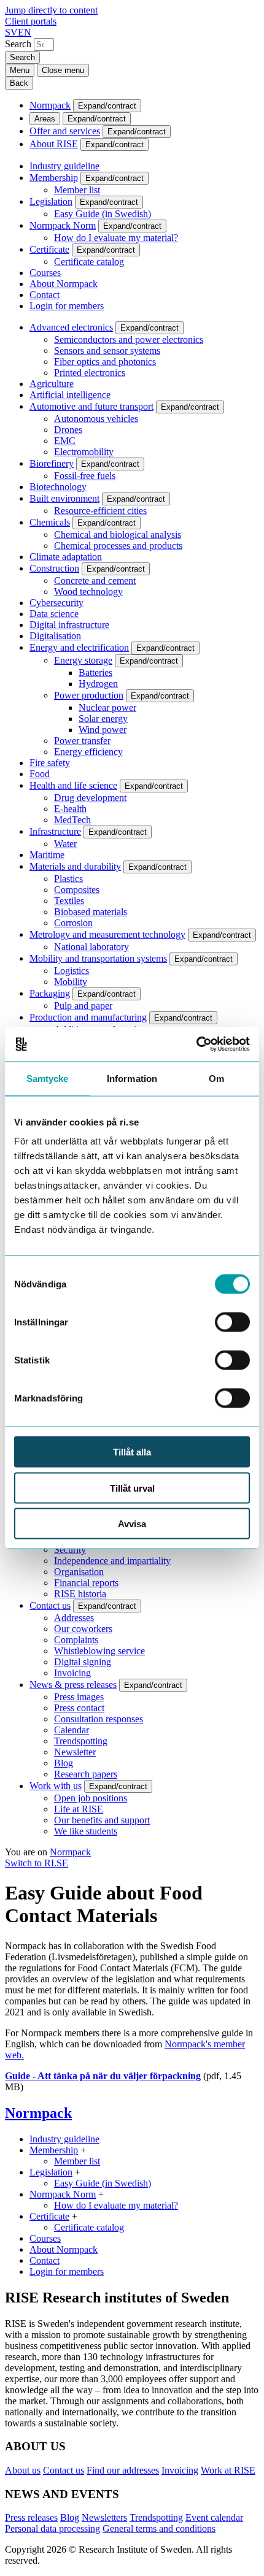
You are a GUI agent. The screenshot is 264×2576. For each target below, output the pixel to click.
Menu (20, 70)
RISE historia (80, 1594)
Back (19, 83)
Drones (68, 430)
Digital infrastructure (69, 625)
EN (25, 32)
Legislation (51, 201)
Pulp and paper (83, 1006)
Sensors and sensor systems (107, 351)
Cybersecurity (56, 603)
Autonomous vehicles (96, 419)
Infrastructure (55, 831)
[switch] (232, 1322)
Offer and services (65, 131)
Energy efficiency (88, 752)
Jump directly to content (51, 10)
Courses (45, 273)
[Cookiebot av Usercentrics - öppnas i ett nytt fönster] (196, 1045)
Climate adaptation (66, 557)
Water (65, 844)
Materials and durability (75, 866)
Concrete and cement (95, 581)
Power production (89, 695)
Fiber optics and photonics (105, 362)
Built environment (64, 498)
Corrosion (73, 923)
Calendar (72, 1730)
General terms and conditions (159, 2528)
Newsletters (104, 2517)
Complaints (76, 1640)
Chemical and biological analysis (118, 535)
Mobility (71, 982)
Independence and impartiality (112, 1561)
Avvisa (132, 1524)
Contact (45, 295)
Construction (54, 568)
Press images (79, 1697)
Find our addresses (123, 2470)
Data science (54, 614)
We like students (86, 1831)
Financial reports (86, 1583)
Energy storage (83, 660)
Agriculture (52, 384)
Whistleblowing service (99, 1651)
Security (70, 1550)
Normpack (50, 105)
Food (40, 774)
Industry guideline (64, 166)
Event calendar (214, 2517)
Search (18, 44)
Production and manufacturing (88, 1017)
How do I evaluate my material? (116, 238)
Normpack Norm (63, 225)
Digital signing (83, 1662)
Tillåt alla (132, 1452)
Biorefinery (52, 463)
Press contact (79, 1708)
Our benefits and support (102, 1820)
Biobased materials (91, 912)
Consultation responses (99, 1719)
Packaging (50, 993)
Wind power (103, 730)
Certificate (49, 249)
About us (23, 2470)
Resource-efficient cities (100, 511)
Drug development (90, 798)
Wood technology (88, 592)
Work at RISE (228, 2470)
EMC (65, 441)
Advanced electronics (71, 327)
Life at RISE (79, 1809)
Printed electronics (90, 373)
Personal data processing (52, 2528)
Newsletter (75, 1752)
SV (11, 32)
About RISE (54, 144)
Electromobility (84, 452)
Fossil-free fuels (85, 476)
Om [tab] (216, 1078)
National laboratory (91, 947)
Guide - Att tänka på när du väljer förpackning (103, 2076)
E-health (70, 809)
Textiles (69, 901)
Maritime (47, 855)
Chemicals (50, 522)
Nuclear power (107, 707)
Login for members (67, 306)
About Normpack (64, 284)
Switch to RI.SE (37, 1863)
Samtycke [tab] (48, 1078)
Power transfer (82, 741)
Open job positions (91, 1798)
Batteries (95, 673)
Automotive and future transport (91, 406)
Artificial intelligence (70, 395)
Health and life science (73, 785)
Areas (45, 119)
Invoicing (72, 1673)
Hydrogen (98, 684)
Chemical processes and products (118, 546)
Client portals (31, 21)
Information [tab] (132, 1078)
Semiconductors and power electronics (129, 339)
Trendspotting (81, 1741)
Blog (64, 1763)
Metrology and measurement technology (107, 934)
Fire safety (50, 763)
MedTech (72, 820)
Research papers (86, 1774)
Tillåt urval (132, 1488)
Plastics (68, 879)
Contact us (50, 1605)
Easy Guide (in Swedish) (103, 214)
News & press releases (73, 1685)
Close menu (63, 70)
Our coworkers (83, 1629)
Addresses (74, 1618)
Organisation (79, 1572)
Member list (77, 190)
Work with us (56, 1786)
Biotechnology (58, 487)
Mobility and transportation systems (98, 958)
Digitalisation (55, 636)
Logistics (72, 971)
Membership (54, 178)
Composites (77, 890)
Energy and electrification (79, 647)
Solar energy (103, 719)
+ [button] (83, 2150)
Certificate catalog (89, 262)
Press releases (31, 2517)
